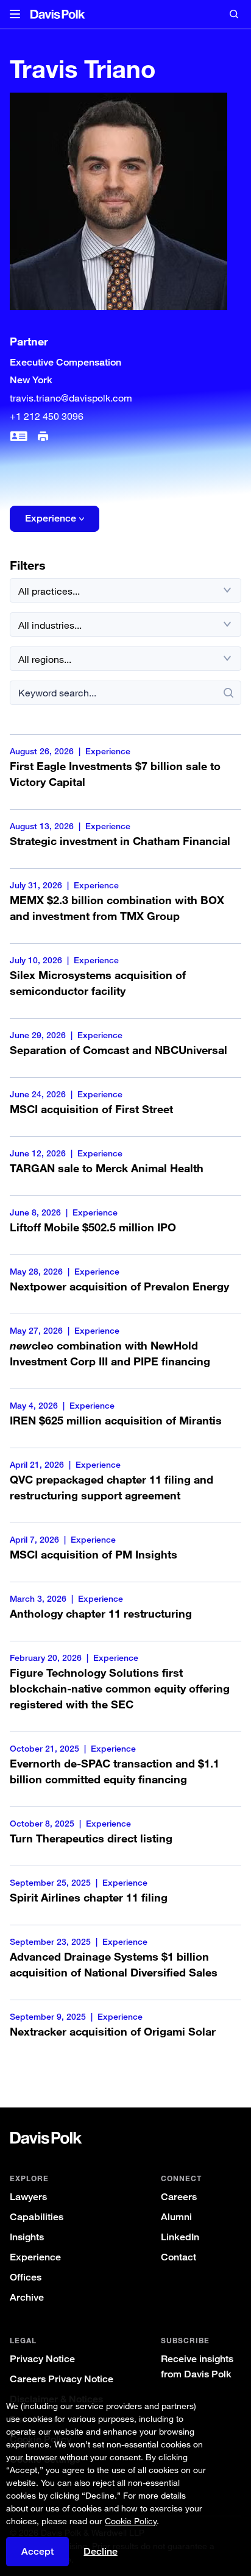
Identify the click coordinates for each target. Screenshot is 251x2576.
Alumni (176, 2217)
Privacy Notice (42, 2359)
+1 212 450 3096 (47, 416)
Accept (37, 2551)
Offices (26, 2277)
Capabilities (37, 2217)
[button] (15, 15)
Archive (27, 2297)
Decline (101, 2552)
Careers (179, 2197)
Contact (179, 2257)
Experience (35, 2257)
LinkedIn (180, 2237)
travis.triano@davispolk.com (71, 398)
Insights (27, 2237)
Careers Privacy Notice (62, 2379)
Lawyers (28, 2197)
